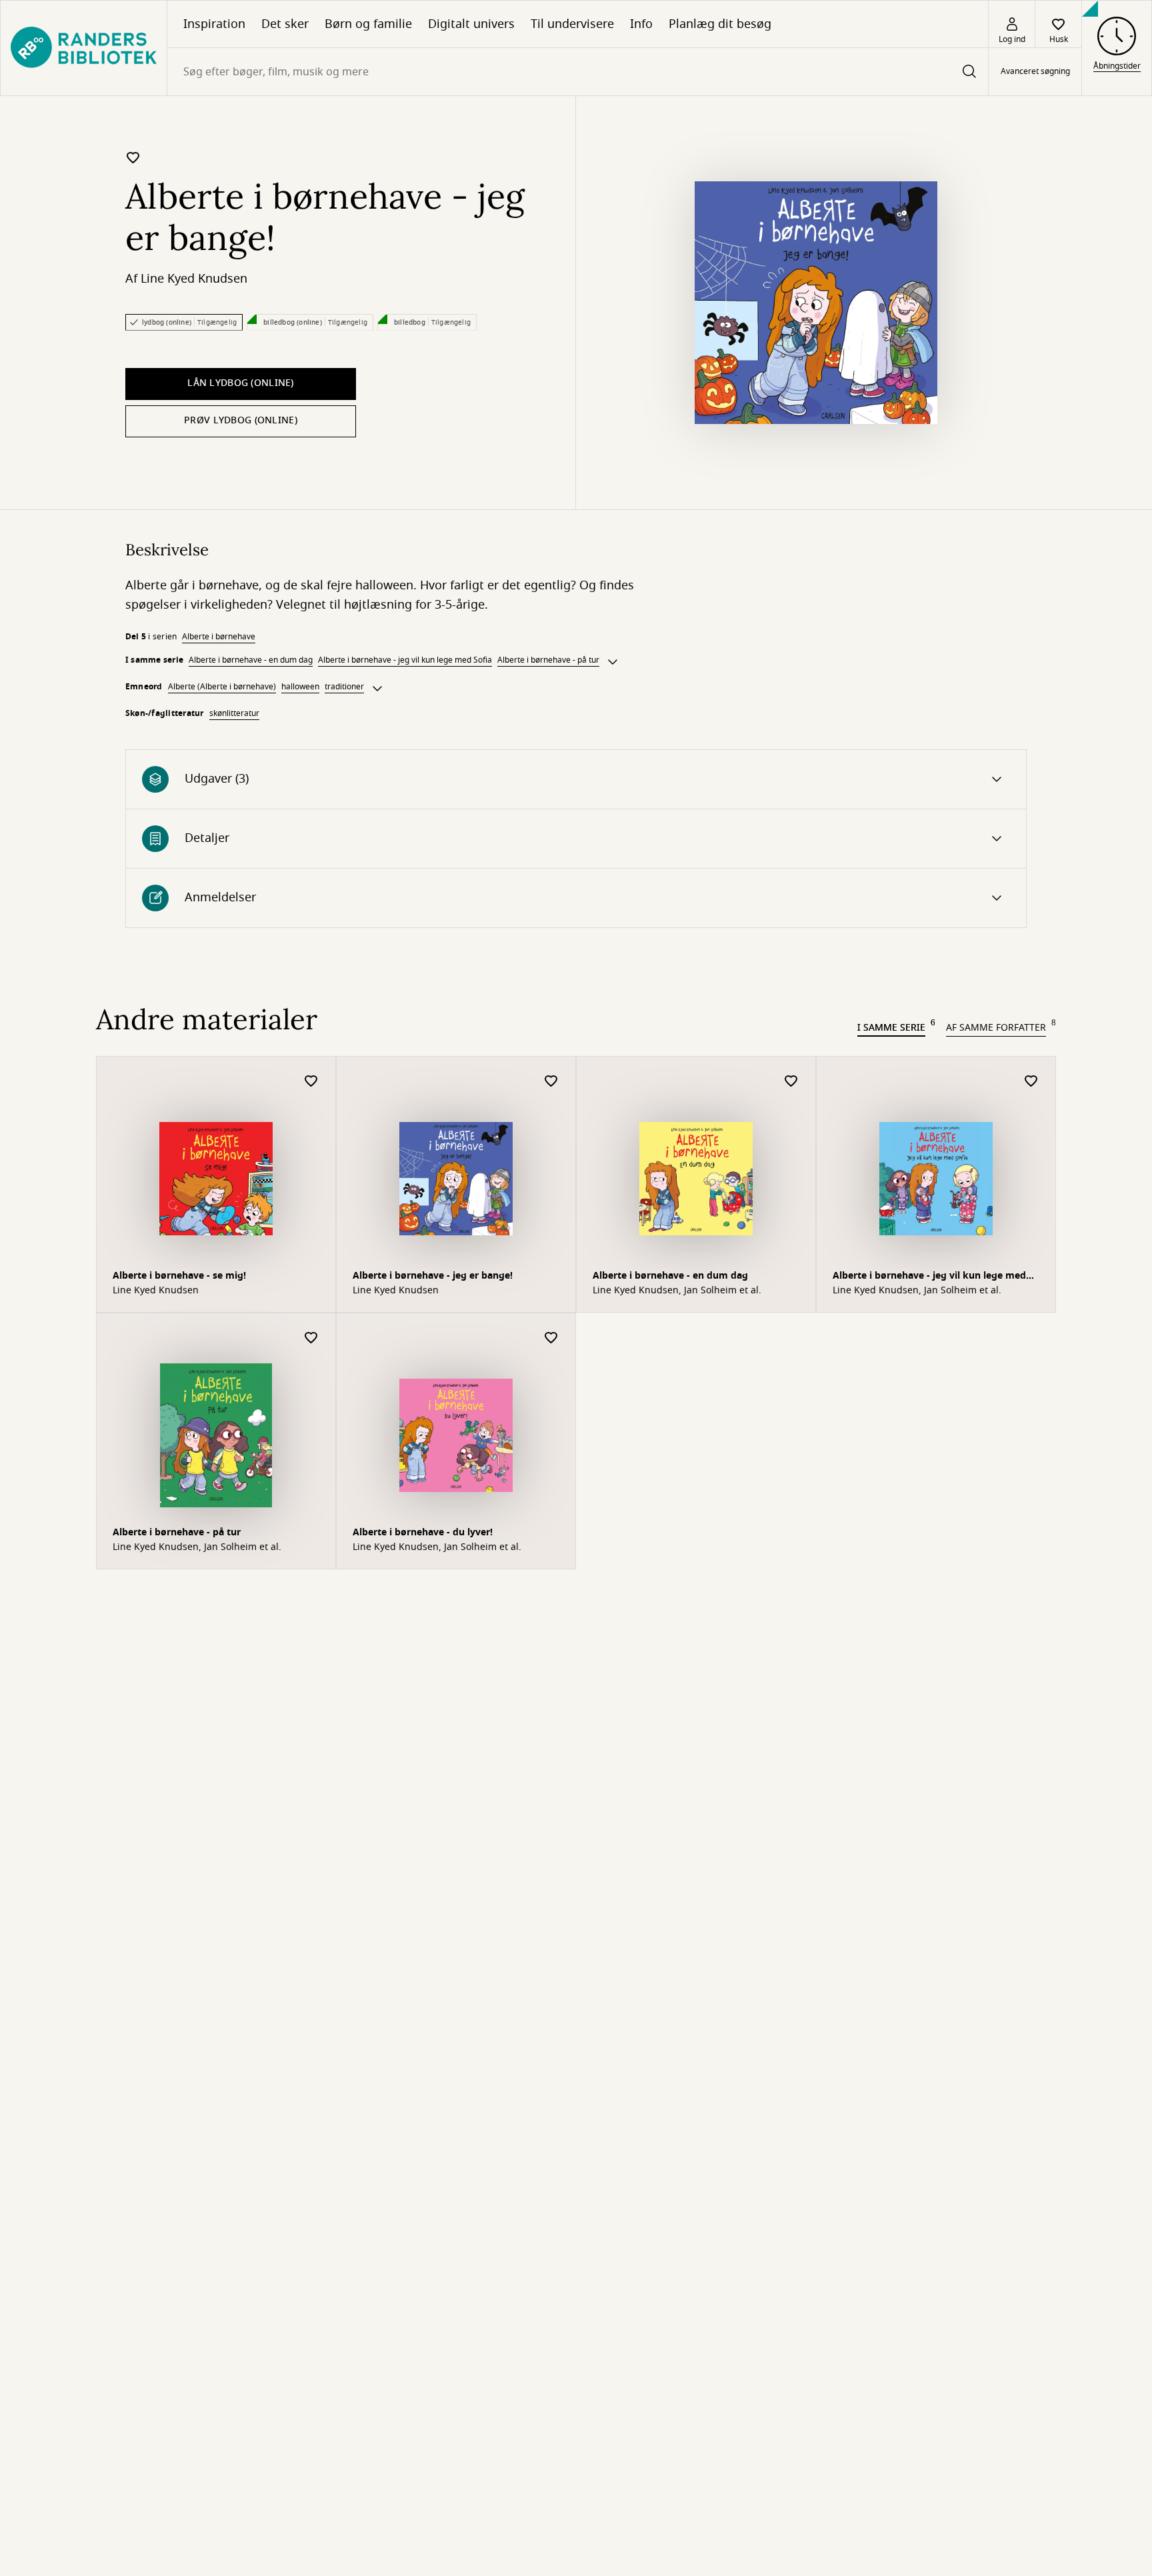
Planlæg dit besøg (720, 24)
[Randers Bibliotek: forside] (84, 48)
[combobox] (578, 72)
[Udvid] (613, 662)
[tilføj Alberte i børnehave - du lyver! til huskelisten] (551, 1338)
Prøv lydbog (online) (241, 420)
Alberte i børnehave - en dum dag (251, 660)
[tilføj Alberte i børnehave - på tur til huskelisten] (311, 1338)
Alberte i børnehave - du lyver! (423, 1532)
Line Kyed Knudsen (194, 279)
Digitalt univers (471, 24)
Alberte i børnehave (219, 637)
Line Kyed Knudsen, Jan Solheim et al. (677, 1291)
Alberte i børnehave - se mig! (179, 1276)
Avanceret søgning (1035, 72)
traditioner (344, 687)
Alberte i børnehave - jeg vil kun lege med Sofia (405, 660)
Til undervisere (572, 24)
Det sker (285, 24)
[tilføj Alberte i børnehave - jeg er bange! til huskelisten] (133, 157)
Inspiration (214, 24)
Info (641, 24)
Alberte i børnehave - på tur (548, 660)
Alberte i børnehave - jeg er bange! (433, 1276)
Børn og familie (368, 24)
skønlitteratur (234, 713)
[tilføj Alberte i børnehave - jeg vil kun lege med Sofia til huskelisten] (1031, 1082)
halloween (300, 687)
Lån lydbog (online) (240, 383)
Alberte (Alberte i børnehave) (222, 687)
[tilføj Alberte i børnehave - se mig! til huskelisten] (311, 1082)
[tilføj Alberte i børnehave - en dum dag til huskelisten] (791, 1082)
